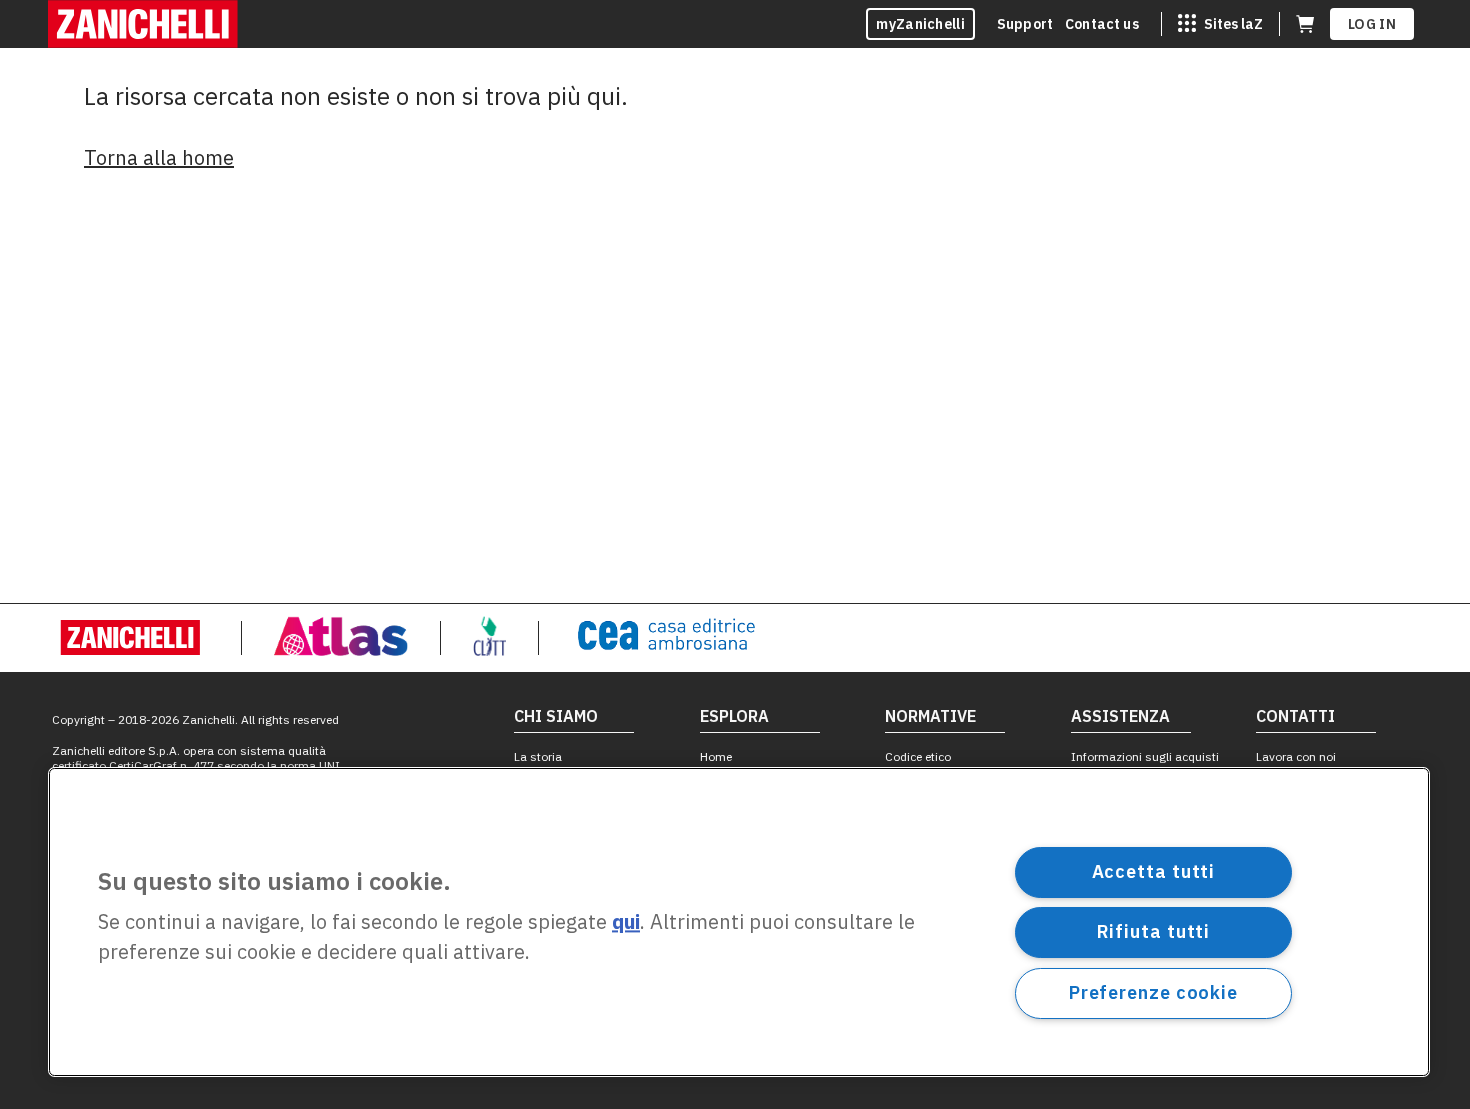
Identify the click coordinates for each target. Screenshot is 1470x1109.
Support (1025, 24)
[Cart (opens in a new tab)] (1305, 24)
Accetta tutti (1154, 871)
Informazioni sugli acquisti (1145, 756)
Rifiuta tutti (1154, 931)
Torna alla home (159, 157)
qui (626, 922)
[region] (739, 922)
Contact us (1102, 24)
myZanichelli (920, 24)
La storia (538, 756)
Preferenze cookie (1153, 992)
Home (716, 756)
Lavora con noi (1296, 756)
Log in (1372, 24)
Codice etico (918, 756)
